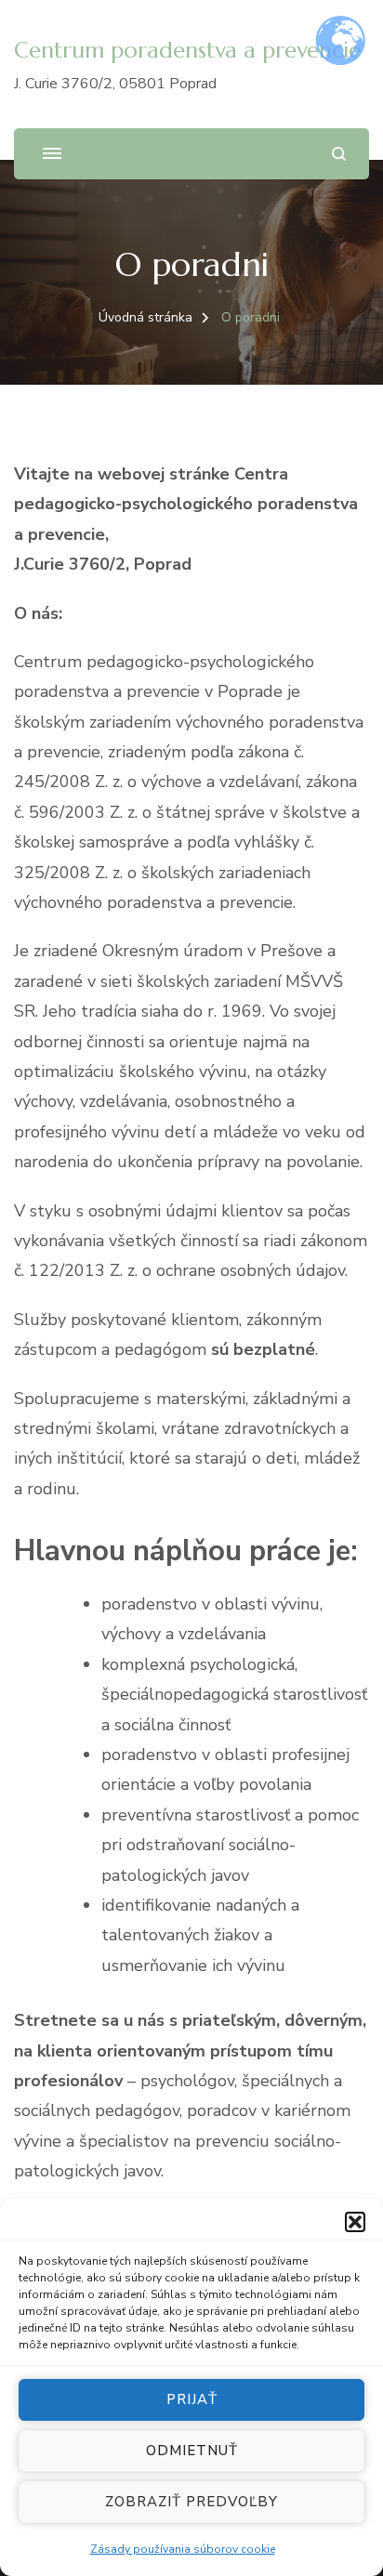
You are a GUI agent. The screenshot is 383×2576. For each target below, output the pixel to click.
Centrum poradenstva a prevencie (187, 50)
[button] (355, 2222)
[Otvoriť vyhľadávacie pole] (339, 154)
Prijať (192, 2399)
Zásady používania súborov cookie (183, 2549)
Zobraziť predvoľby (191, 2502)
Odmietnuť (192, 2451)
